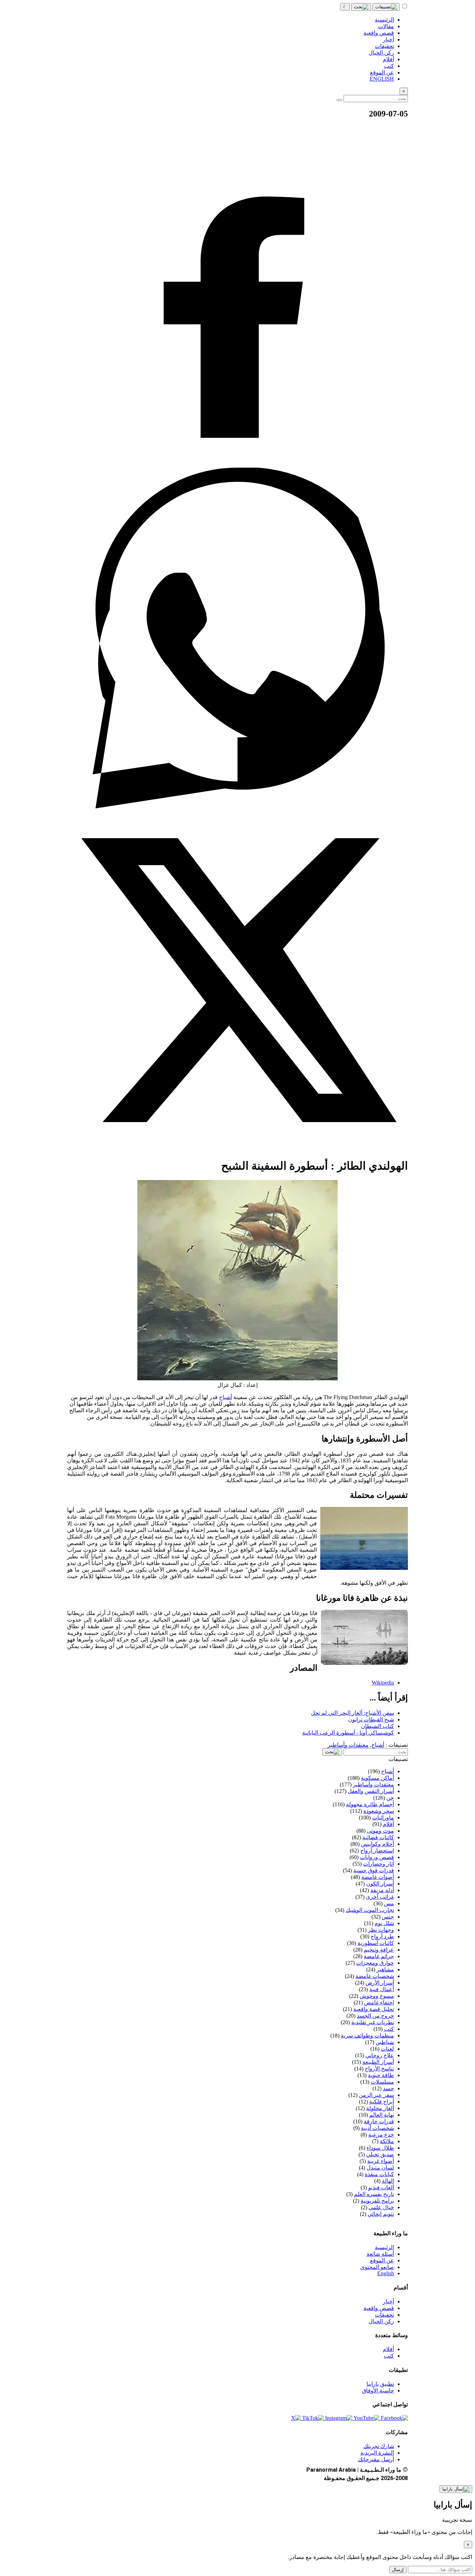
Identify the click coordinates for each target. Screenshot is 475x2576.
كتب (389, 2356)
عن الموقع (382, 2260)
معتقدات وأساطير (348, 1745)
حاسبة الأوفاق (378, 2391)
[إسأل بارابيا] (456, 2489)
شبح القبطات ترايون (371, 1719)
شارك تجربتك (379, 2446)
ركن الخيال (381, 2321)
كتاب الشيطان (377, 1726)
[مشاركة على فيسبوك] (237, 464)
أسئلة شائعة (380, 2254)
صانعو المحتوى (377, 2267)
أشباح (226, 1397)
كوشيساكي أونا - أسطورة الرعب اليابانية (348, 1733)
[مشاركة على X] (237, 1149)
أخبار (388, 2302)
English (386, 2273)
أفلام (388, 2349)
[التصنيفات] (386, 7)
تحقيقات (384, 2315)
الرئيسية (384, 2247)
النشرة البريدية (377, 2453)
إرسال (398, 2570)
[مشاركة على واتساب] (237, 806)
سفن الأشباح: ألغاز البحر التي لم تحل (352, 1713)
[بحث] (361, 7)
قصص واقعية (379, 2308)
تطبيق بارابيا (380, 2384)
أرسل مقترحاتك (376, 2459)
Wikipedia (383, 1683)
